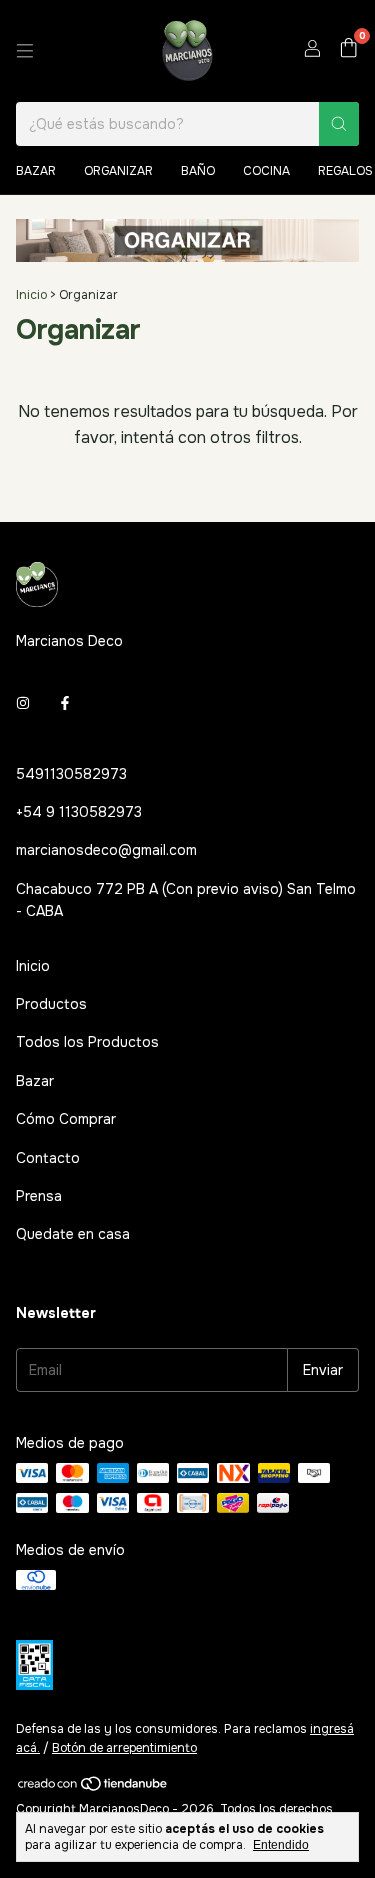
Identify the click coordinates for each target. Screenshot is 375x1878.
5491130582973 (71, 774)
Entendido (281, 1845)
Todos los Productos (87, 1042)
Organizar (118, 171)
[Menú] (25, 51)
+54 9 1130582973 (79, 812)
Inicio (31, 295)
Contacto (48, 1158)
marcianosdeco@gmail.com (106, 850)
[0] (348, 51)
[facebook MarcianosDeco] (65, 703)
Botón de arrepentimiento (124, 1748)
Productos (51, 1004)
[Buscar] (339, 124)
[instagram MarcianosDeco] (23, 703)
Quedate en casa (73, 1234)
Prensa (39, 1196)
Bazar (36, 171)
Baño (198, 171)
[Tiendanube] (93, 1788)
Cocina (266, 171)
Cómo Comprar (66, 1119)
